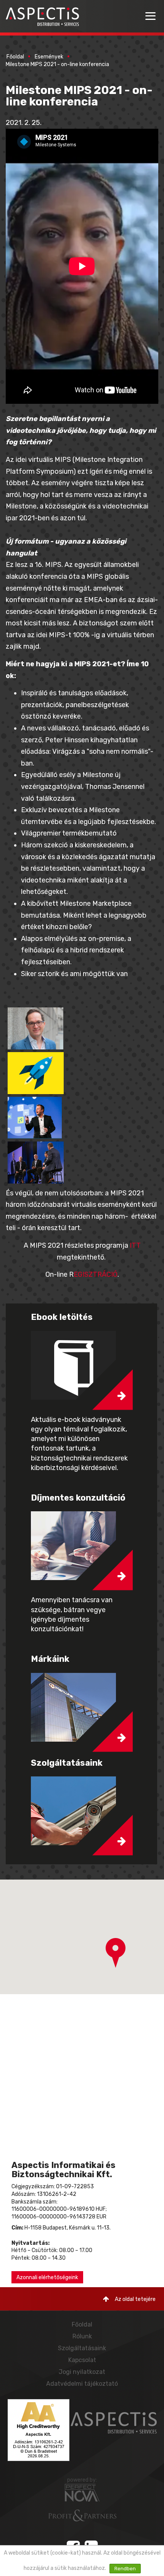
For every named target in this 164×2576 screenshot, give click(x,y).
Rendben (125, 2569)
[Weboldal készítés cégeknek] (82, 2493)
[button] (116, 1953)
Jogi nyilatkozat (82, 2372)
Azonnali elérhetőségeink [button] (47, 2277)
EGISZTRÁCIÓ (96, 1274)
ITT (134, 1245)
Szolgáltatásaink (82, 2348)
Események (49, 57)
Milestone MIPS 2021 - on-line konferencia (57, 64)
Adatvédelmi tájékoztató (82, 2384)
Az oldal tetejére (135, 2299)
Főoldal (15, 57)
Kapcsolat (82, 2360)
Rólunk (82, 2336)
